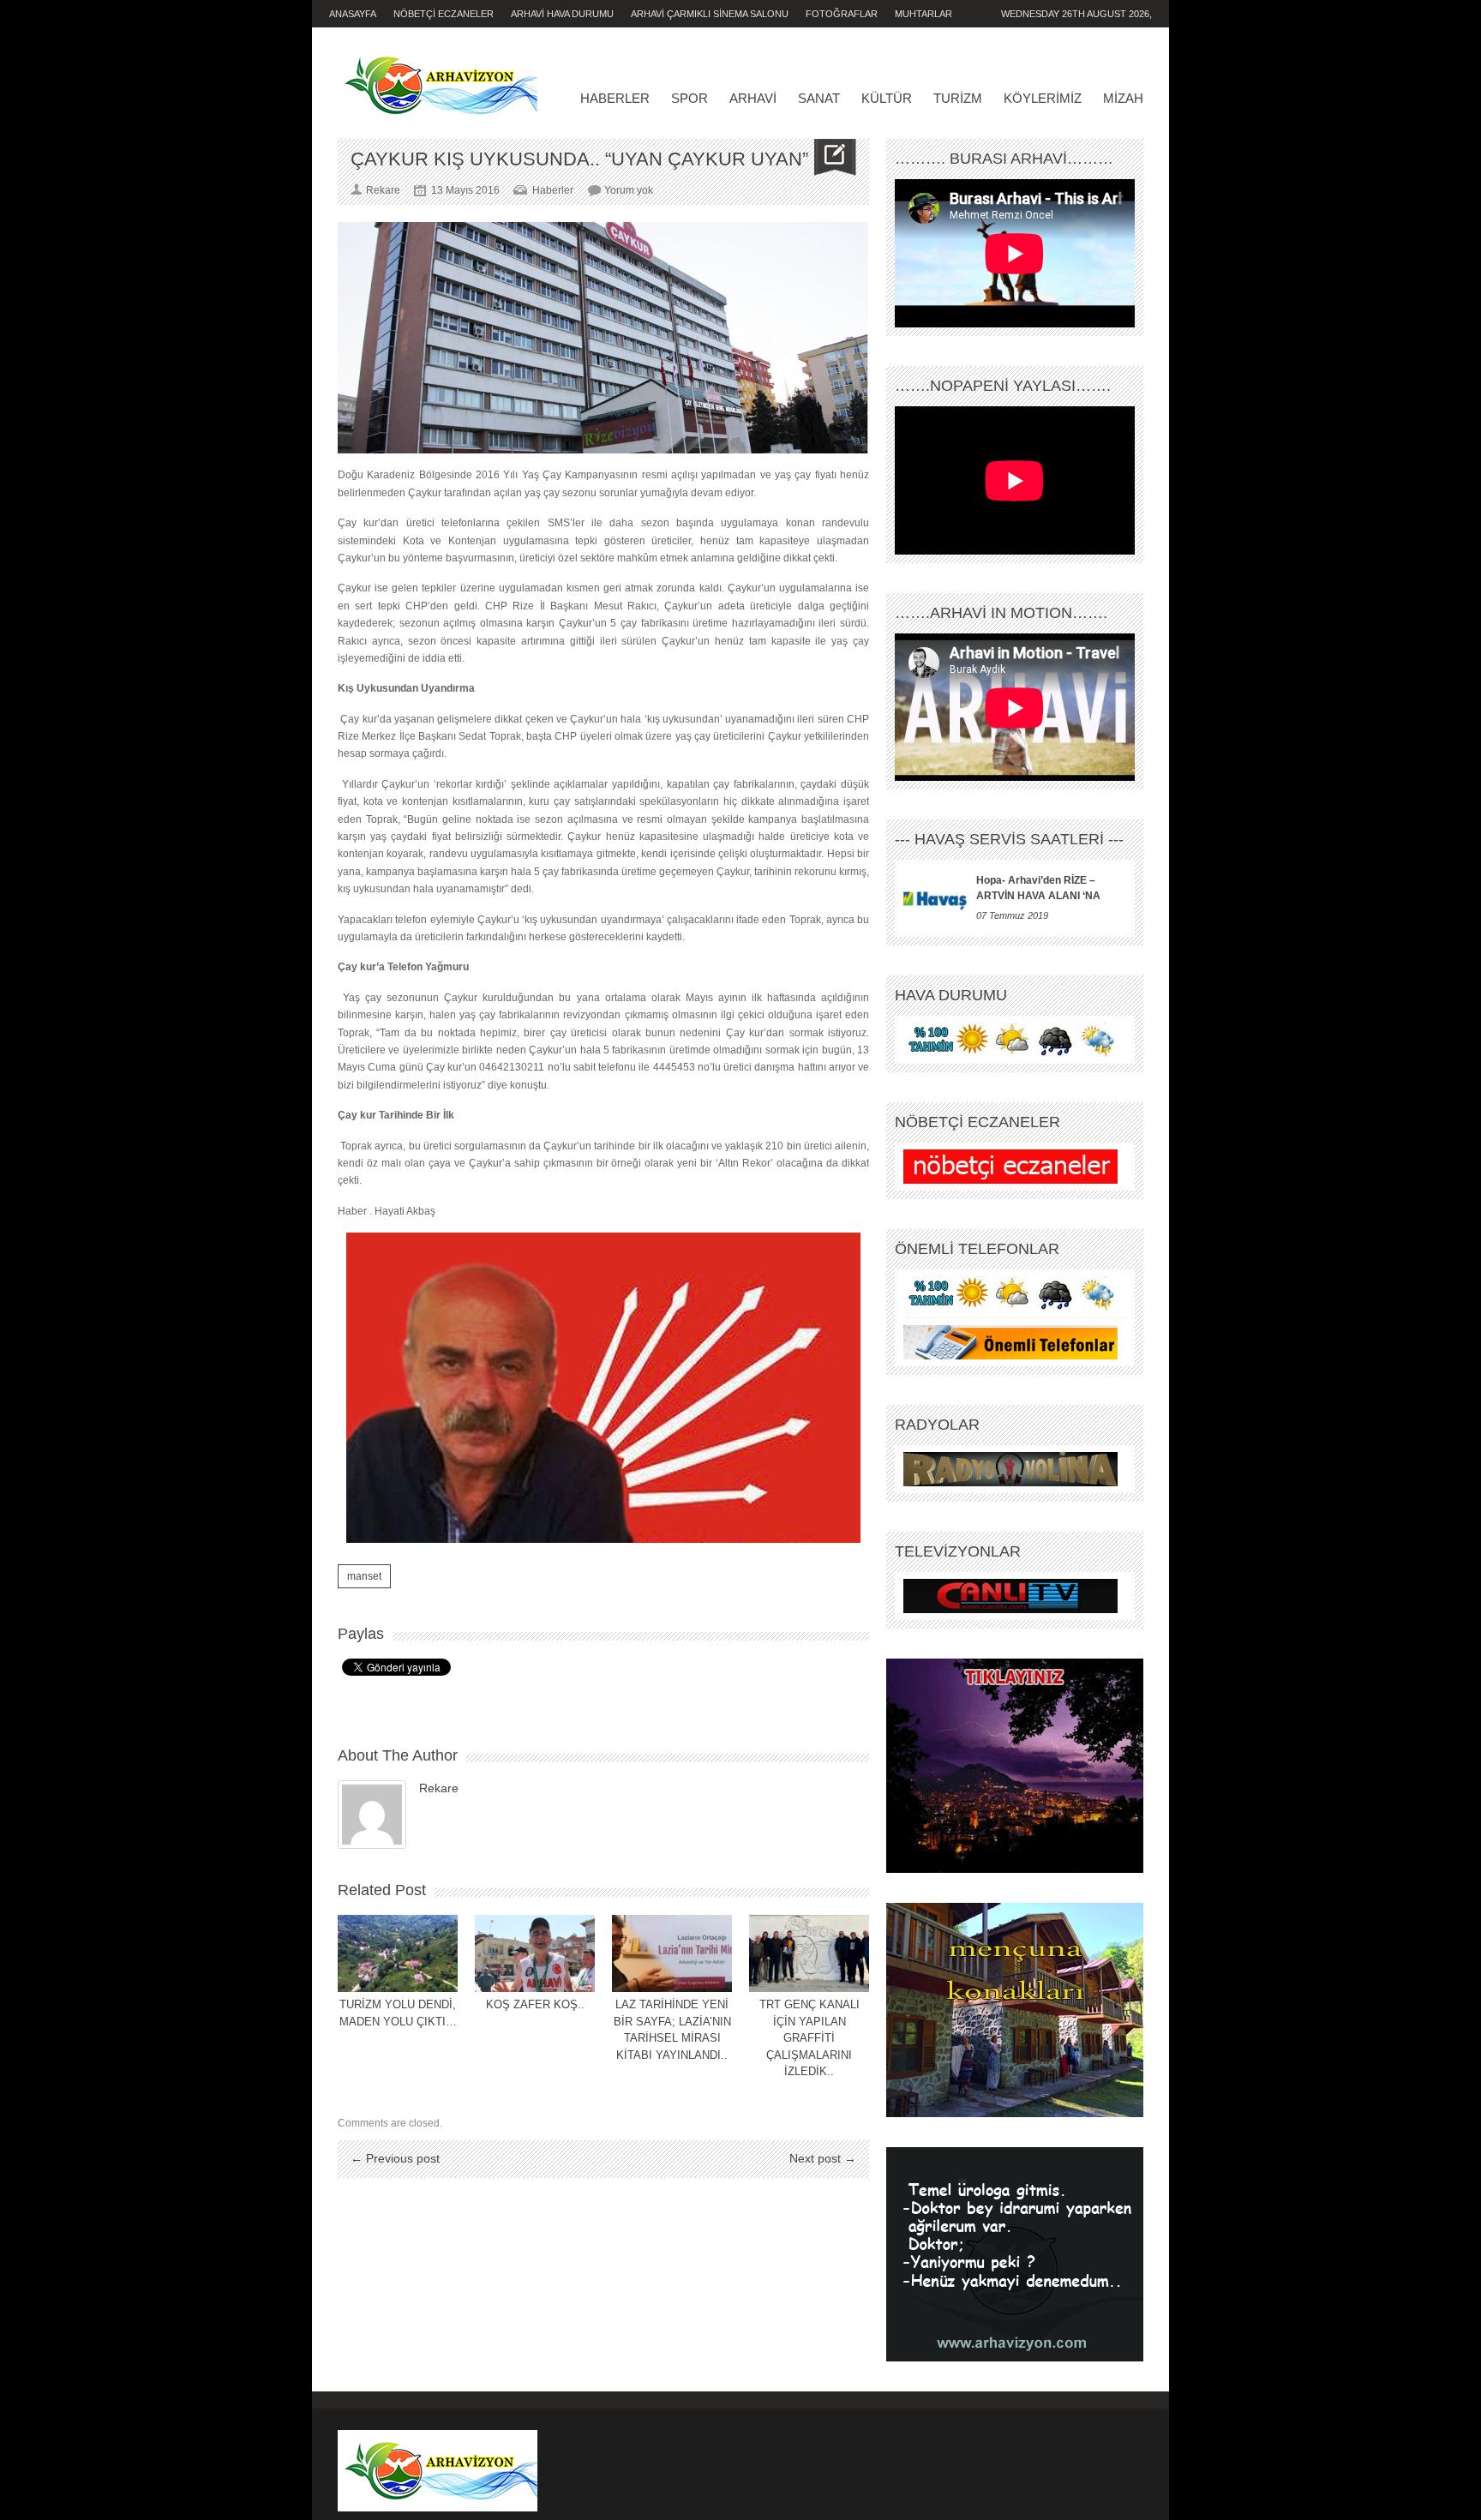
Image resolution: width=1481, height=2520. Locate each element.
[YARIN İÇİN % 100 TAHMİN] (1010, 1040)
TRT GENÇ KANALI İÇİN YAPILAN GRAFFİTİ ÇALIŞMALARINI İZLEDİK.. (809, 2038)
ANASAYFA (353, 14)
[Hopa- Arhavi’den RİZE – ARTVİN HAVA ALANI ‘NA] (935, 898)
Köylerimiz (1043, 98)
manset (364, 1576)
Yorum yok (629, 190)
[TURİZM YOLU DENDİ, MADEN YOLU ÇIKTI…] (398, 1953)
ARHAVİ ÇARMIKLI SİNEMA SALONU (710, 14)
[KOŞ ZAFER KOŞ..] (535, 1953)
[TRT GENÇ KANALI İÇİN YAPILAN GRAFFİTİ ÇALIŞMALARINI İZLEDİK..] (809, 1953)
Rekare (439, 1788)
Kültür (887, 98)
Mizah (1123, 98)
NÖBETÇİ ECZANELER (444, 14)
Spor (690, 98)
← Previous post (395, 2158)
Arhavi (753, 98)
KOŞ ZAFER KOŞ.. (535, 2004)
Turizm (958, 98)
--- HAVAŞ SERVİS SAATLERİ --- (1009, 839)
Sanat (819, 98)
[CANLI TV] (1010, 1596)
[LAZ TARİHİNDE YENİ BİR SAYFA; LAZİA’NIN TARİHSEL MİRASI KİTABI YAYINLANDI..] (672, 1953)
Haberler (615, 98)
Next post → (823, 2158)
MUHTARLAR (923, 14)
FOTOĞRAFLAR (842, 14)
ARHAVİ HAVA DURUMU (562, 14)
